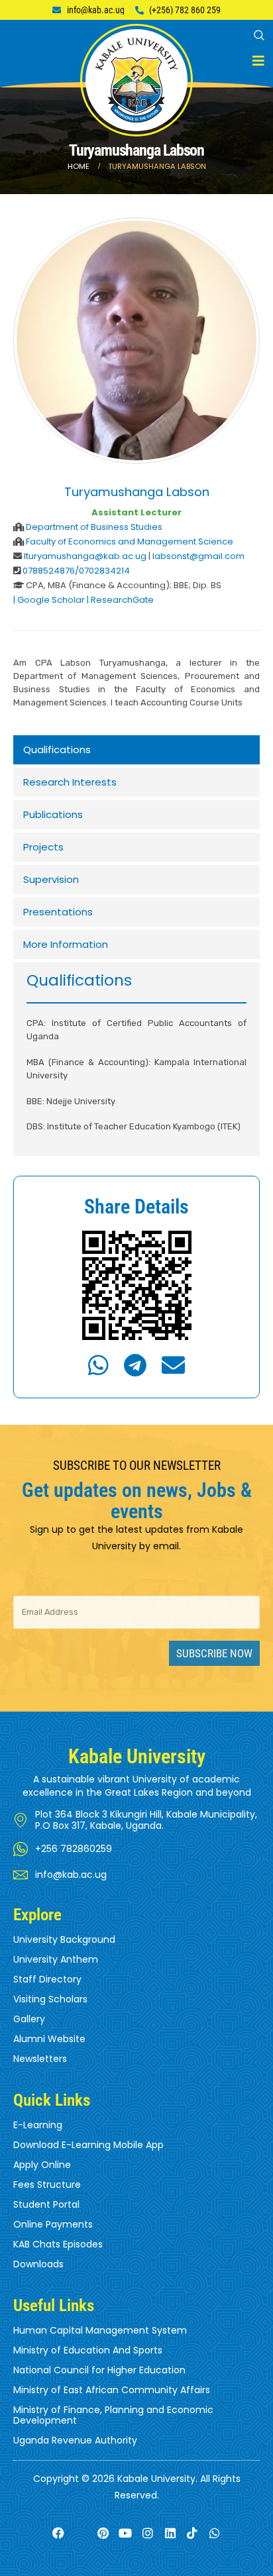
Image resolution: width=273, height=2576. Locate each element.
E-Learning (38, 2125)
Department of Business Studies (94, 527)
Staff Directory (47, 1979)
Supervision (51, 879)
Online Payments (53, 2224)
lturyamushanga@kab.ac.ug (86, 556)
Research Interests (70, 782)
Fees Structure (47, 2185)
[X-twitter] (81, 2533)
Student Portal (46, 2204)
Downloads (38, 2264)
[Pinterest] (103, 2533)
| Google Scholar (49, 600)
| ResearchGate (120, 600)
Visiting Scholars (50, 1999)
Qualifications (57, 749)
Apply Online (42, 2165)
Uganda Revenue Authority (75, 2440)
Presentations (58, 912)
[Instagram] (148, 2533)
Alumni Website (49, 2039)
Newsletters (40, 2059)
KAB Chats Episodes (58, 2244)
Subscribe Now (214, 1653)
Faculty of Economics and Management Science (130, 541)
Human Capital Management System (100, 2330)
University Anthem (56, 1959)
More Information (66, 944)
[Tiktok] (192, 2533)
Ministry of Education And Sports (88, 2350)
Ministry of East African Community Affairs (112, 2390)
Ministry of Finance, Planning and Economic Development (113, 2415)
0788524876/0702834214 (76, 571)
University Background (64, 1939)
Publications (53, 814)
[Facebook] (58, 2533)
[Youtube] (126, 2533)
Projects (43, 847)
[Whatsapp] (215, 2533)
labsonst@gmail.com (198, 556)
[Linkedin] (170, 2533)
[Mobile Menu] (258, 61)
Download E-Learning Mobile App (88, 2145)
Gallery (29, 2019)
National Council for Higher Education (99, 2370)
